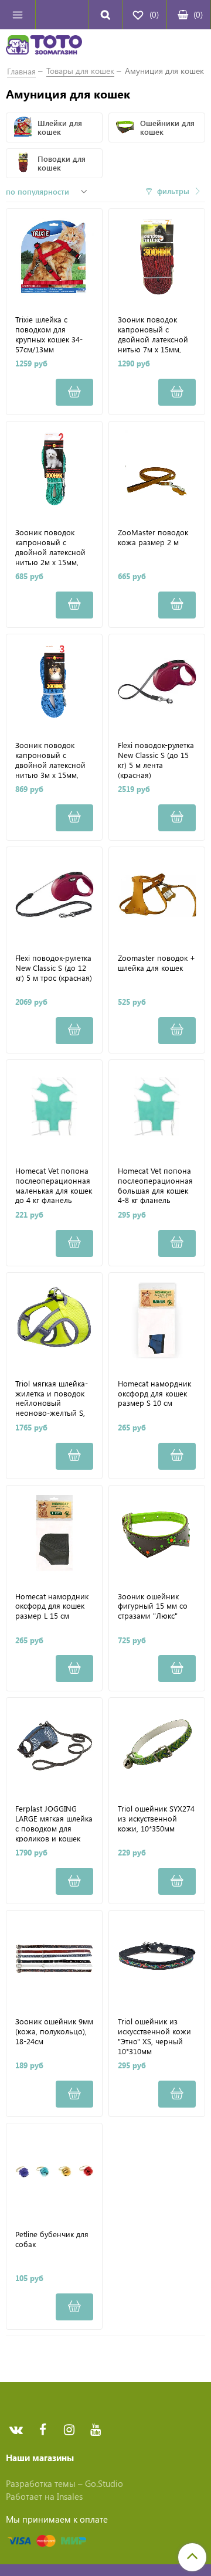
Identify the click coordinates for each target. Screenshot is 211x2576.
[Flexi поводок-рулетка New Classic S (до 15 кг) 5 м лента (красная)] (157, 682)
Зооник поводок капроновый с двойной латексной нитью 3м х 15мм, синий (50, 759)
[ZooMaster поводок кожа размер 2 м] (157, 469)
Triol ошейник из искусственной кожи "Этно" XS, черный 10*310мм (154, 2036)
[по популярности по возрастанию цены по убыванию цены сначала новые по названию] (48, 192)
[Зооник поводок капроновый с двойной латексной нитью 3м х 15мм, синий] (54, 682)
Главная (21, 71)
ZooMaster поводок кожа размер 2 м (153, 537)
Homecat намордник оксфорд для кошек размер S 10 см (154, 1394)
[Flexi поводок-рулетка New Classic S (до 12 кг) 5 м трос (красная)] (54, 895)
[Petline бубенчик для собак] (54, 2171)
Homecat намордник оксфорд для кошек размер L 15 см (52, 1606)
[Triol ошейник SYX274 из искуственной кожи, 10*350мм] (157, 1746)
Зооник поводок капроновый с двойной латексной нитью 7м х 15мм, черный (153, 334)
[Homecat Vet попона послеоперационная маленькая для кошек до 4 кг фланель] (54, 1108)
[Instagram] (69, 2430)
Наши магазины (40, 2458)
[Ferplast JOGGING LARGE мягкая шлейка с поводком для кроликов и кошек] (54, 1746)
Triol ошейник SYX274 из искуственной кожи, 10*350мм (156, 1819)
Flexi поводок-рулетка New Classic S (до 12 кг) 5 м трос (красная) (54, 968)
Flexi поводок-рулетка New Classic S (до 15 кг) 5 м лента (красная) (156, 759)
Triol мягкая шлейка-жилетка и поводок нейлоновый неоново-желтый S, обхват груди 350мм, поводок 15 (52, 1398)
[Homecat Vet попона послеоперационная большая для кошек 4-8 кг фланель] (157, 1108)
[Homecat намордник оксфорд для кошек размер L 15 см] (54, 1533)
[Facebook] (42, 2430)
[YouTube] (95, 2430)
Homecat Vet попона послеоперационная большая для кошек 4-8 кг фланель (155, 1185)
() (198, 14)
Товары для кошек (80, 71)
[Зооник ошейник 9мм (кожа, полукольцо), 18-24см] (54, 1958)
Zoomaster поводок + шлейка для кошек (156, 963)
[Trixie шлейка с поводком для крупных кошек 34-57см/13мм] (54, 256)
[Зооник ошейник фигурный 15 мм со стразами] (157, 1533)
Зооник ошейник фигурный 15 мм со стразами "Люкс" (153, 1606)
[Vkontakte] (16, 2430)
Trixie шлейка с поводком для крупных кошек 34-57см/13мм (49, 334)
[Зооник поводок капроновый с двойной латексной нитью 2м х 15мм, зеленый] (54, 469)
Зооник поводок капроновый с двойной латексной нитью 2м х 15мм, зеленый (50, 547)
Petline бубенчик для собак (52, 2239)
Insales (70, 2496)
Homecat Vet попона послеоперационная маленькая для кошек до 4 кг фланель (54, 1185)
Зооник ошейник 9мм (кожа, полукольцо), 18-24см (54, 2031)
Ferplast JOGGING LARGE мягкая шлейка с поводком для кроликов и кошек (54, 1823)
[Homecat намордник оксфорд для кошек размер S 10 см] (157, 1321)
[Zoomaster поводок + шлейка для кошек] (157, 895)
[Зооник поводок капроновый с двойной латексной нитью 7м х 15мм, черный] (157, 256)
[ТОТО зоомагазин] (44, 46)
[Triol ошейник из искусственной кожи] (157, 1958)
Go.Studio (104, 2483)
